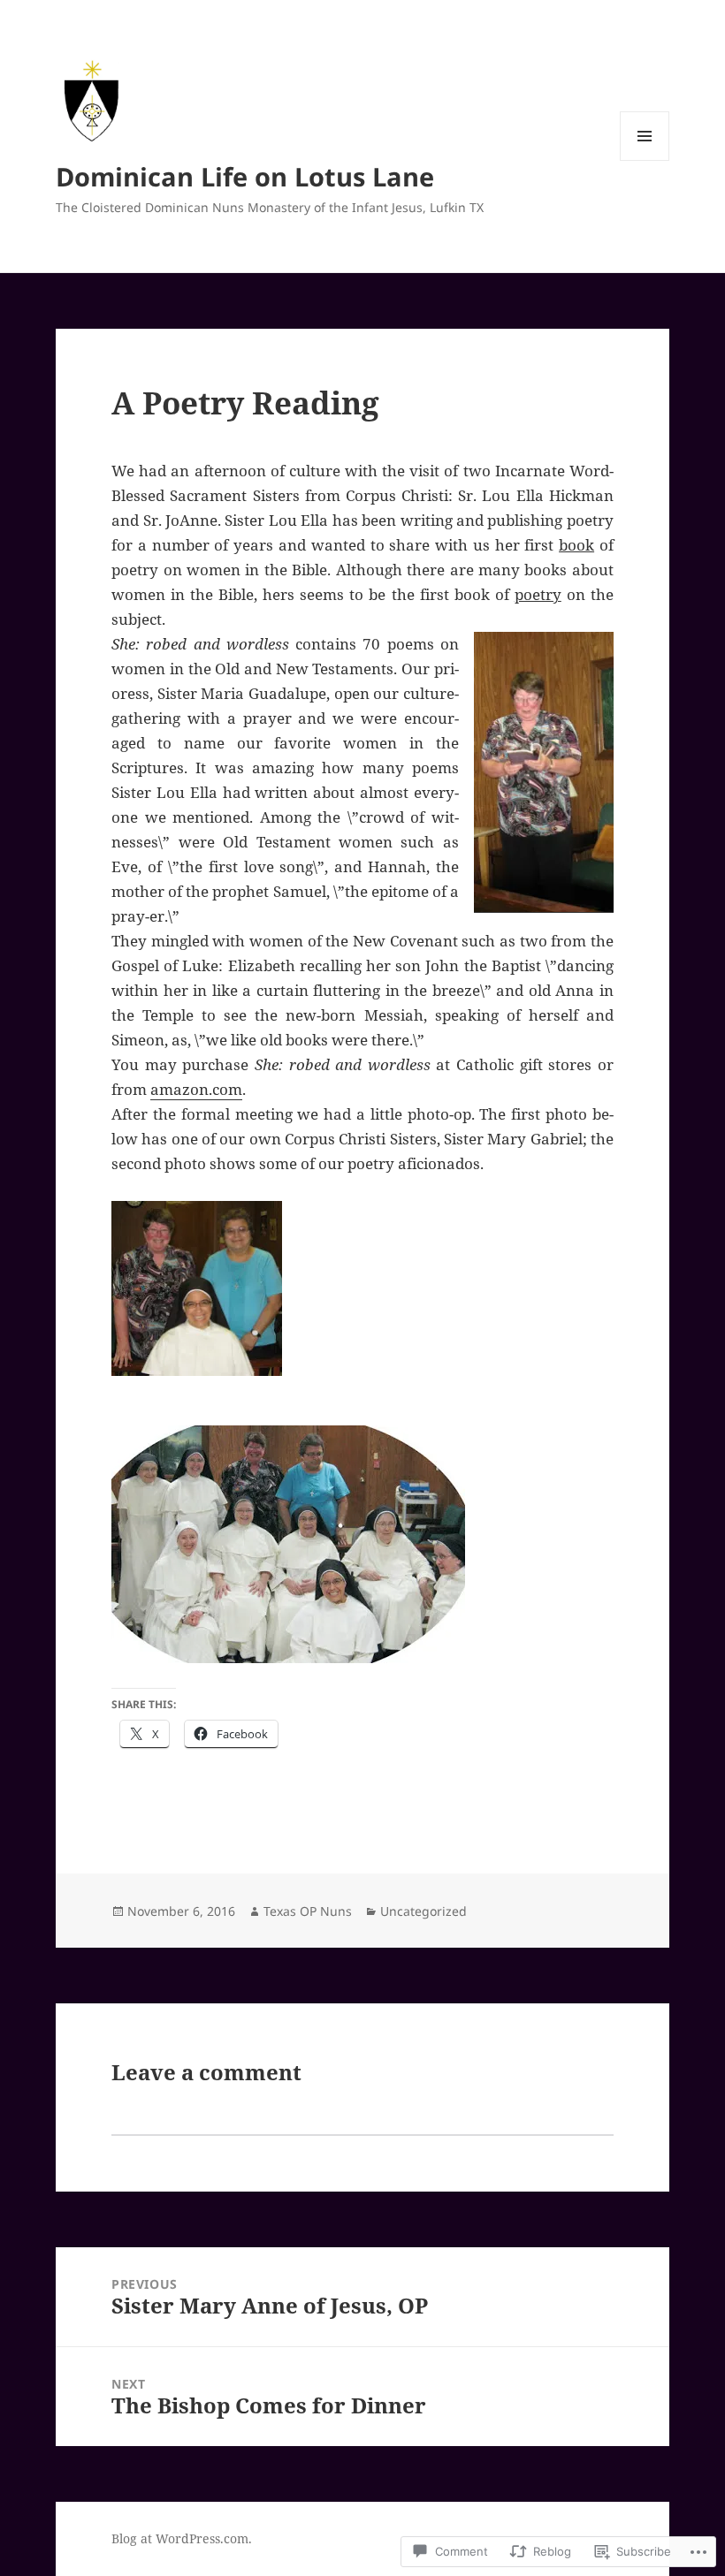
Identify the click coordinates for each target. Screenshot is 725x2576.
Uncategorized (424, 1911)
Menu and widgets (645, 160)
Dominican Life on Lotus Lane (245, 176)
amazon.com (196, 1089)
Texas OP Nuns (308, 1911)
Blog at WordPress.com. (182, 2538)
